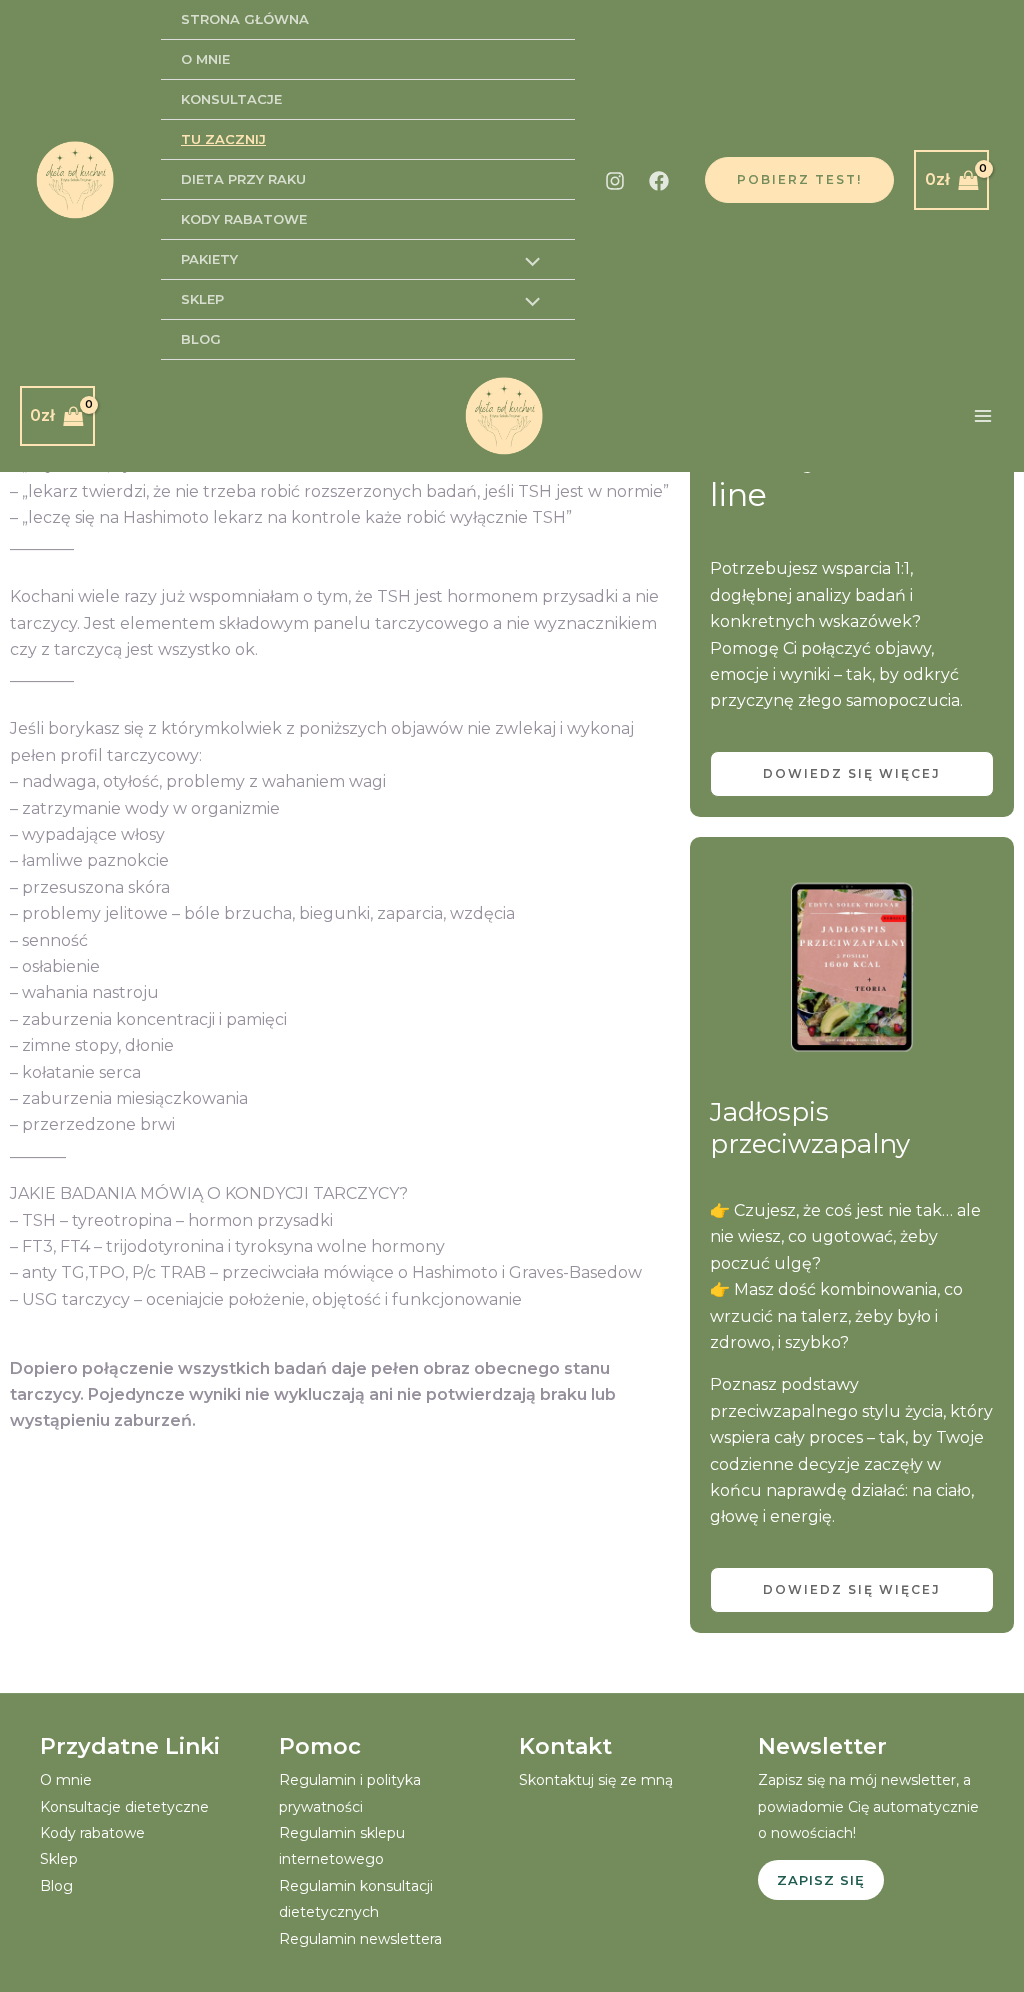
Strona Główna (245, 19)
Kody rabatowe (244, 219)
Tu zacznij (223, 139)
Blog (201, 339)
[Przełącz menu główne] (983, 416)
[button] (799, 180)
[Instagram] (615, 181)
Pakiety (209, 259)
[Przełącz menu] (527, 264)
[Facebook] (659, 181)
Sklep (202, 299)
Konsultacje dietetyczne (124, 1807)
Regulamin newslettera (360, 1939)
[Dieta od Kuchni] (75, 180)
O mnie (205, 59)
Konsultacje (231, 99)
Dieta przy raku (243, 179)
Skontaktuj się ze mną (596, 1780)
